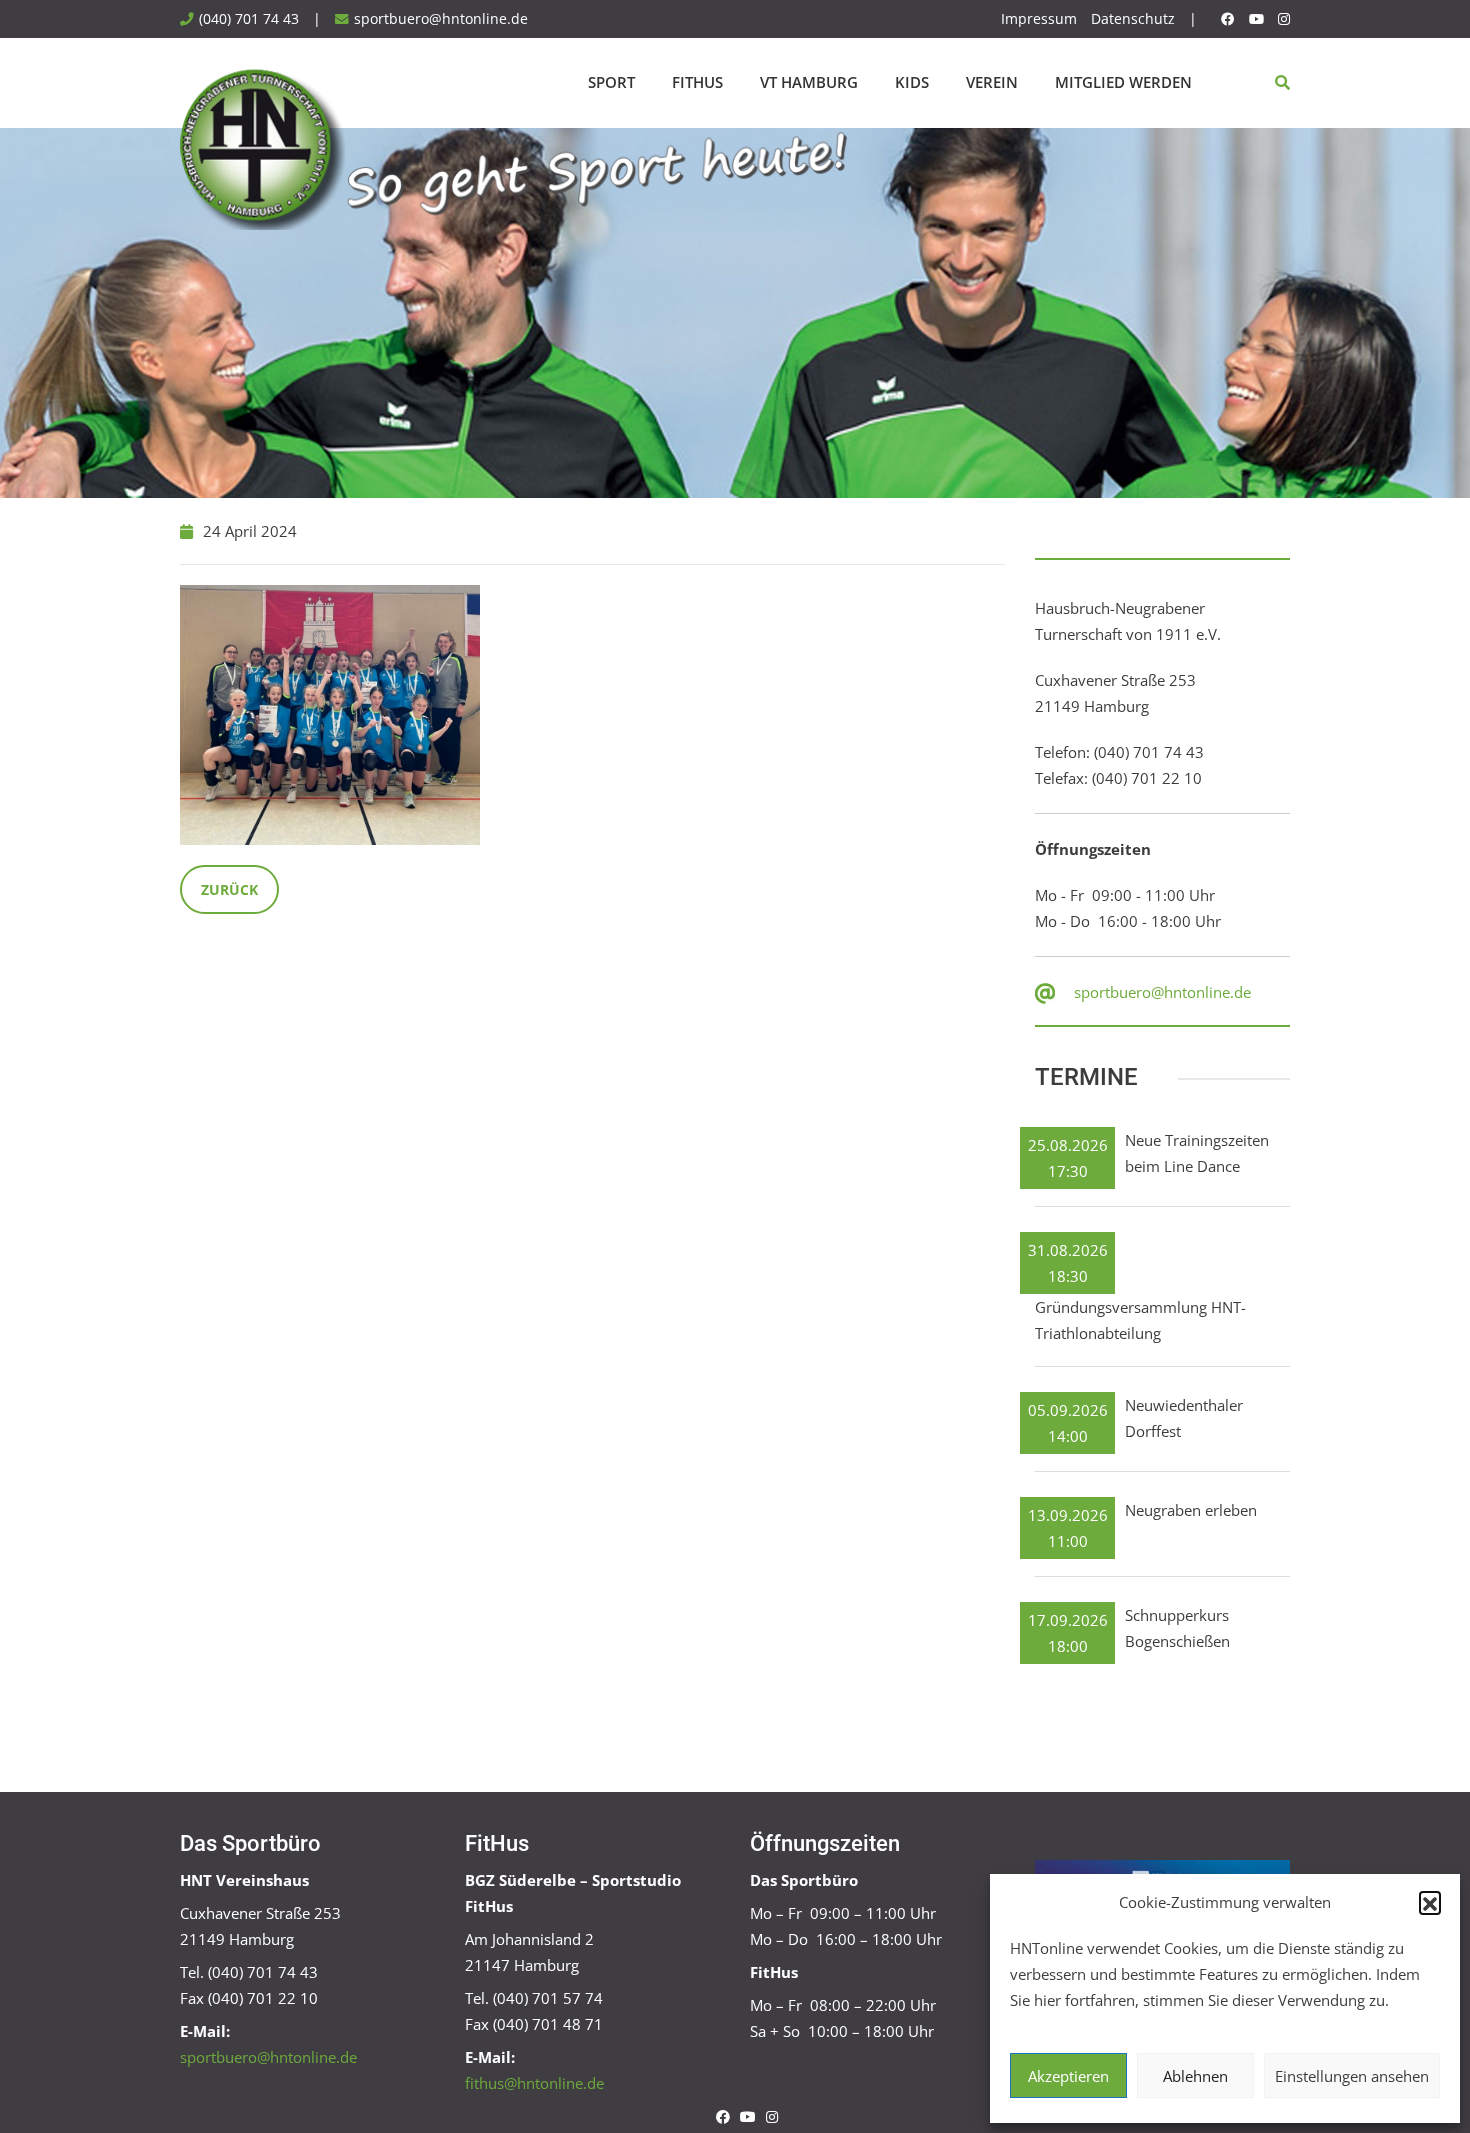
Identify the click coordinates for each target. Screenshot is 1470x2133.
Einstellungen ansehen (1352, 2076)
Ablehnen (1195, 2076)
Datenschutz (1133, 19)
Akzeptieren (1068, 2076)
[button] (1430, 1902)
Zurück (229, 889)
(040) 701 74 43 (249, 19)
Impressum (1039, 19)
